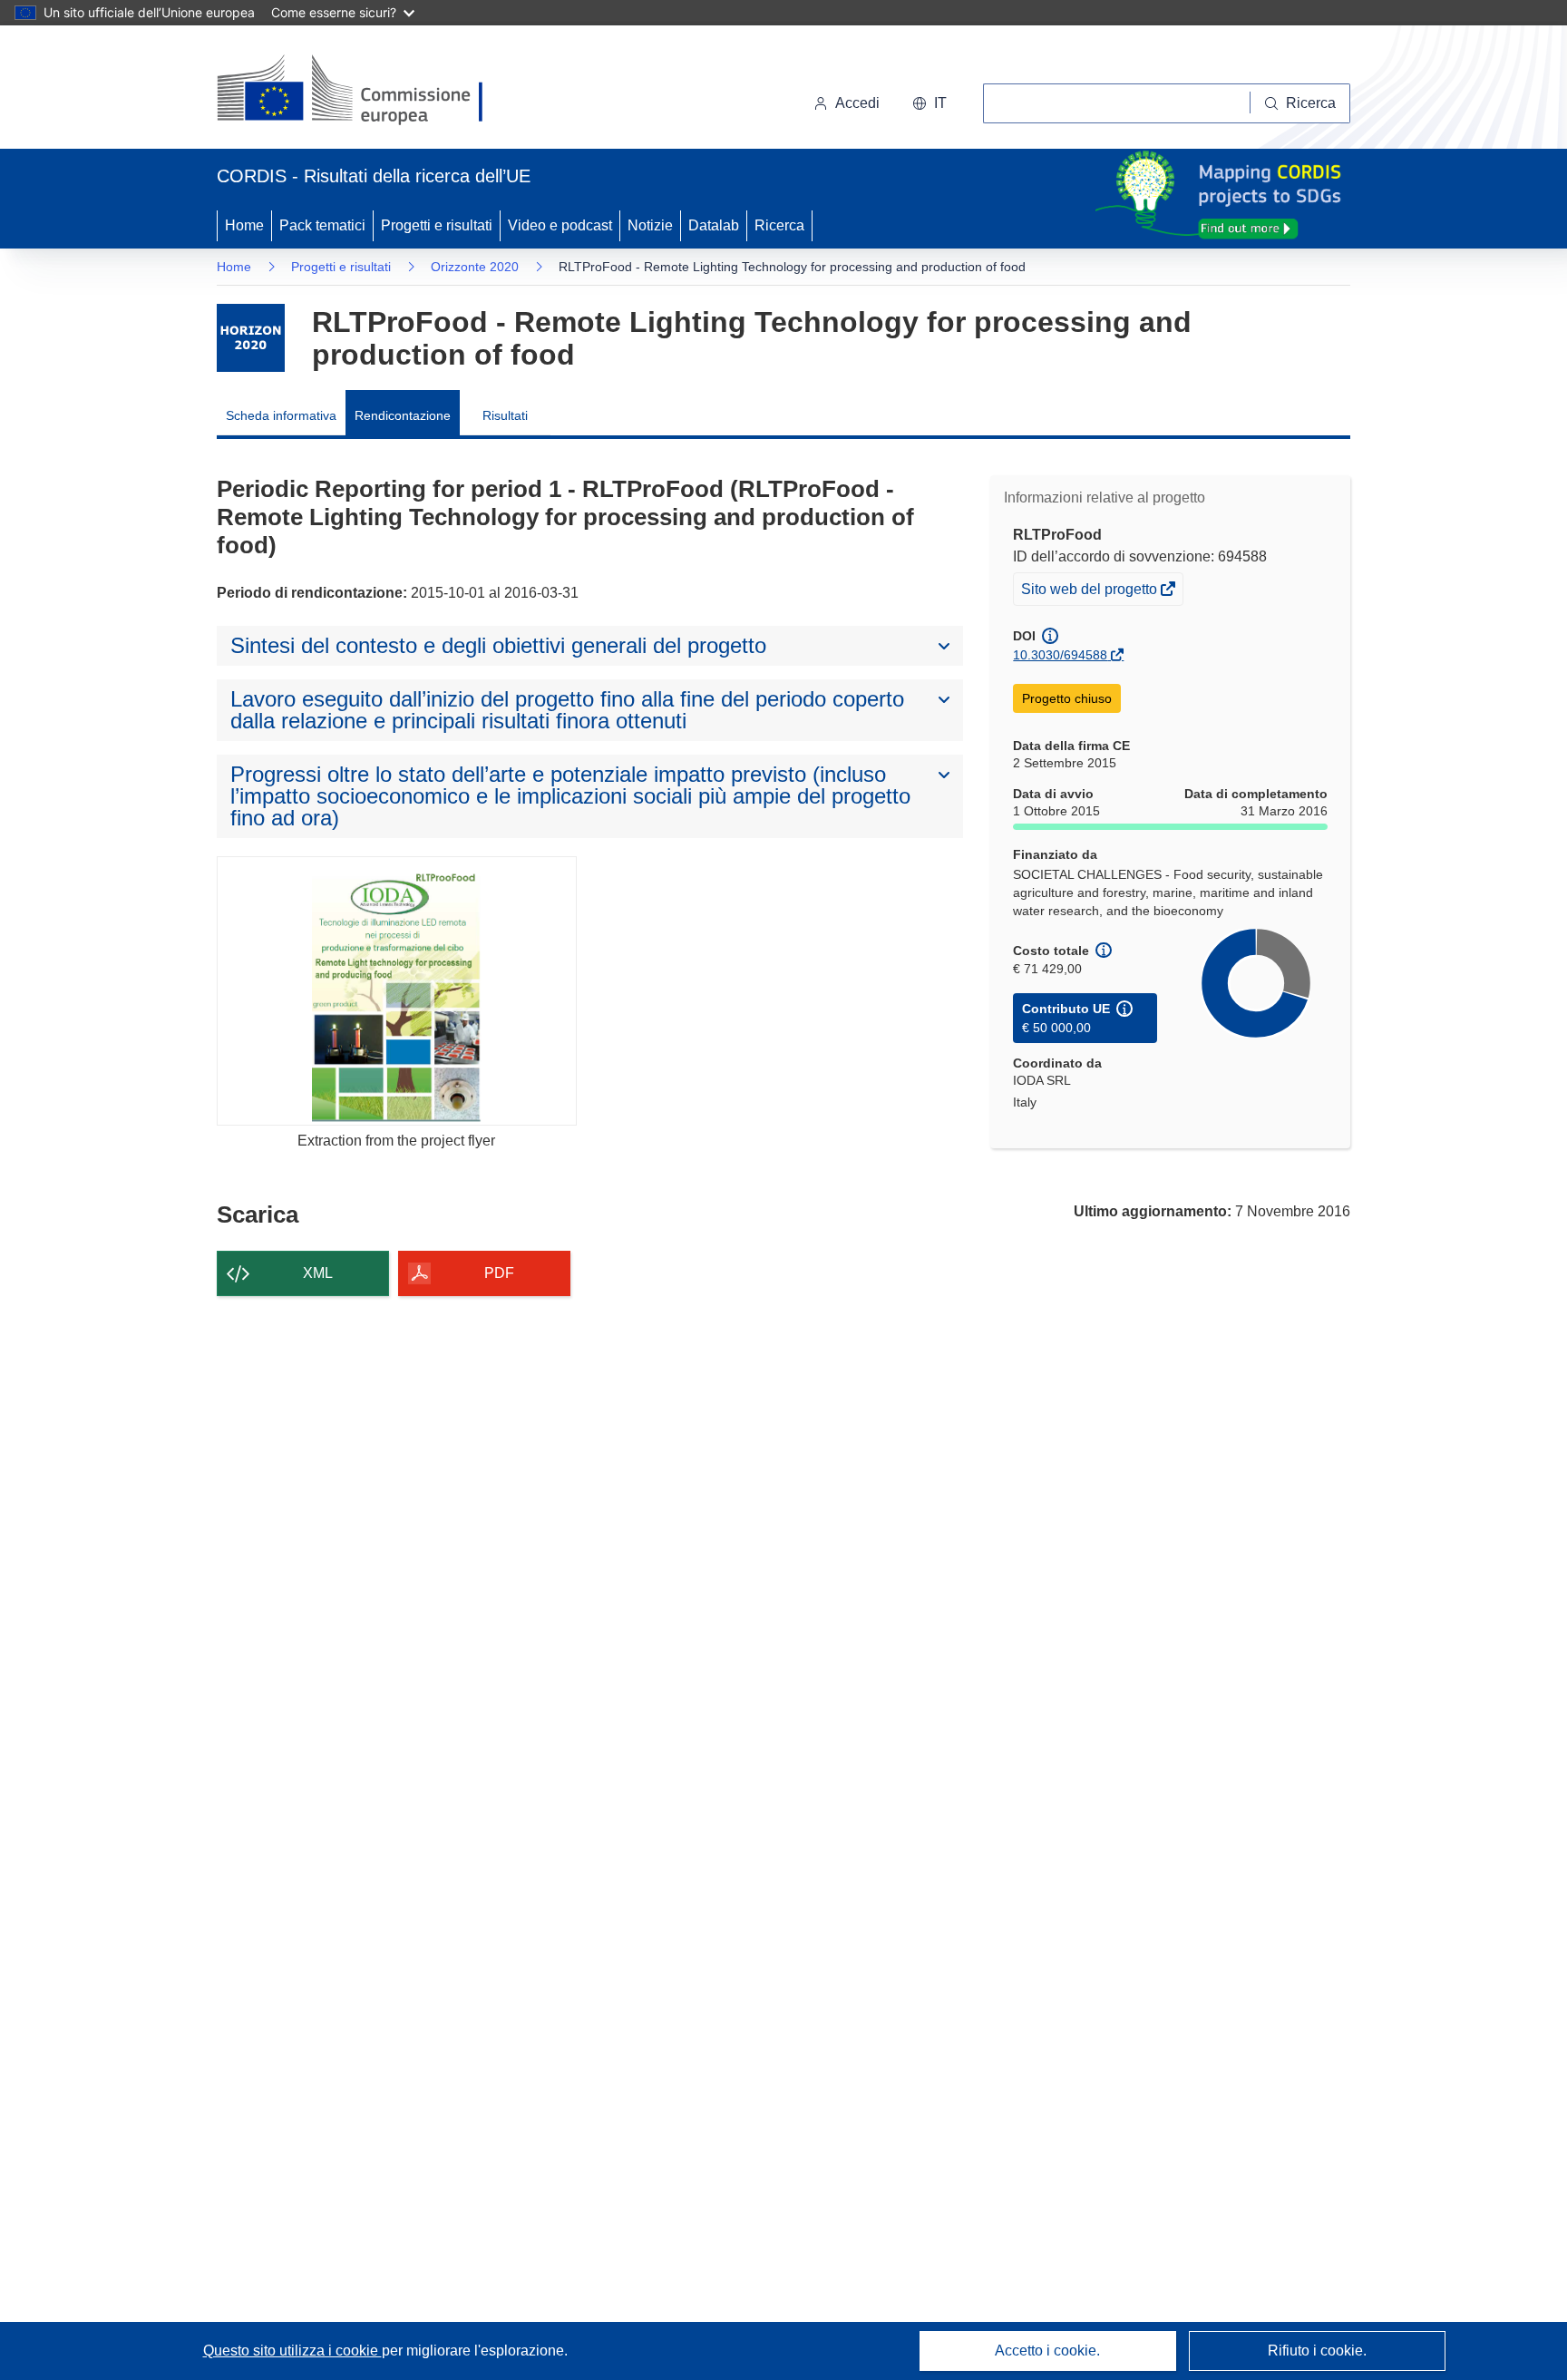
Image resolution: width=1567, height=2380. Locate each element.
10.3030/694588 (1060, 655)
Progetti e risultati (437, 225)
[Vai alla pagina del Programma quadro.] (251, 338)
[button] (929, 103)
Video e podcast (560, 225)
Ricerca (779, 225)
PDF (499, 1273)
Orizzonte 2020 (475, 267)
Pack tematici (322, 225)
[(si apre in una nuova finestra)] (361, 91)
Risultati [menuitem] (505, 415)
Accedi (857, 103)
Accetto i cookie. (1047, 2351)
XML (318, 1273)
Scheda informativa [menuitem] (281, 415)
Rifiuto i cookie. (1317, 2351)
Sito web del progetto (1090, 593)
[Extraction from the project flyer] (397, 991)
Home (244, 225)
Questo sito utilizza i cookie (292, 2351)
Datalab (714, 225)
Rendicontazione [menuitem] (403, 415)
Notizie (650, 225)
